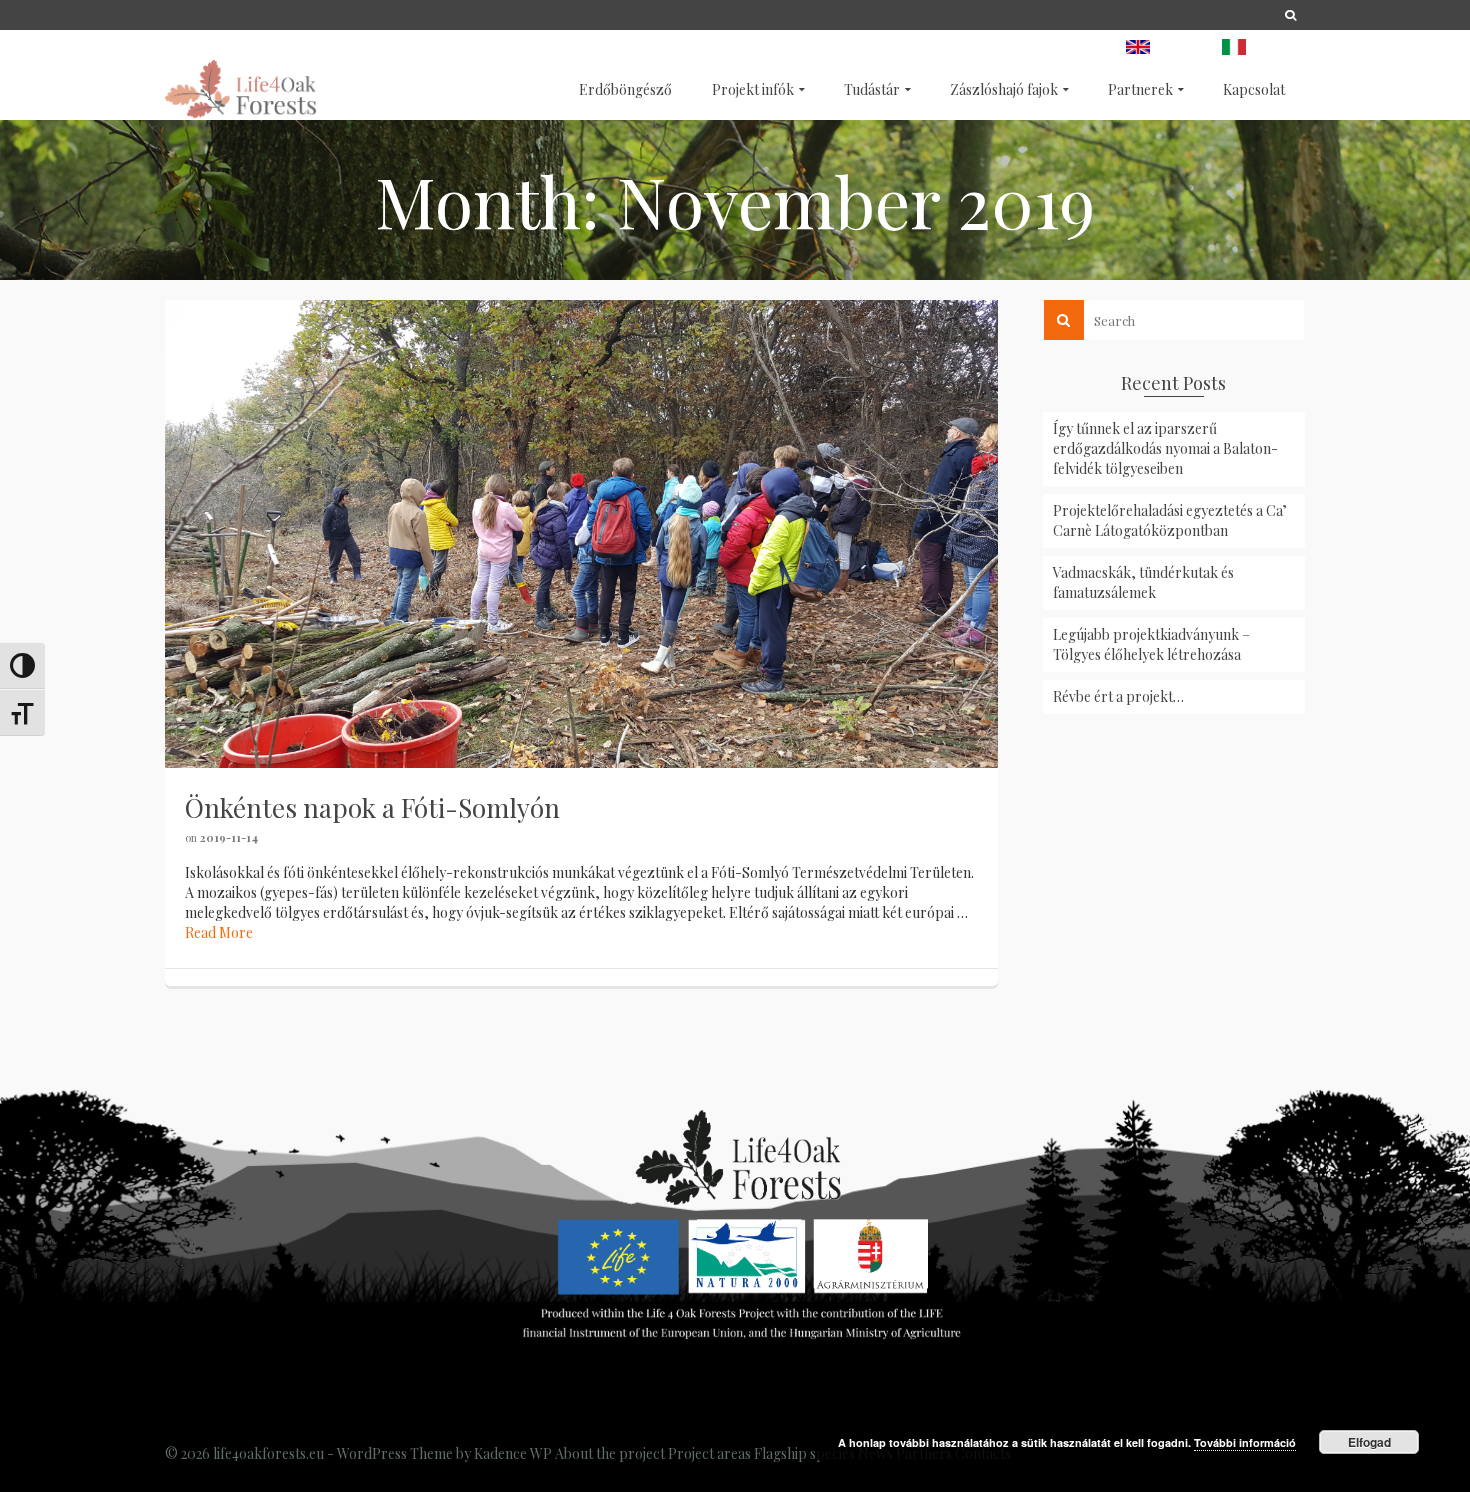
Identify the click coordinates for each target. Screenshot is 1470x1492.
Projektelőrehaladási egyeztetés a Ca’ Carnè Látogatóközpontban (1170, 520)
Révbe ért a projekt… (1118, 696)
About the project (610, 1453)
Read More (219, 932)
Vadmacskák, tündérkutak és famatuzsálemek (1143, 582)
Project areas (709, 1453)
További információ (1245, 1442)
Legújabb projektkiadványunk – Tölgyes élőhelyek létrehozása (1151, 644)
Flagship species (804, 1453)
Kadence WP (513, 1453)
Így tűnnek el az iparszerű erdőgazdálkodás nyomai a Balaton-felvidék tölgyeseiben (1165, 448)
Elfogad (1369, 1442)
